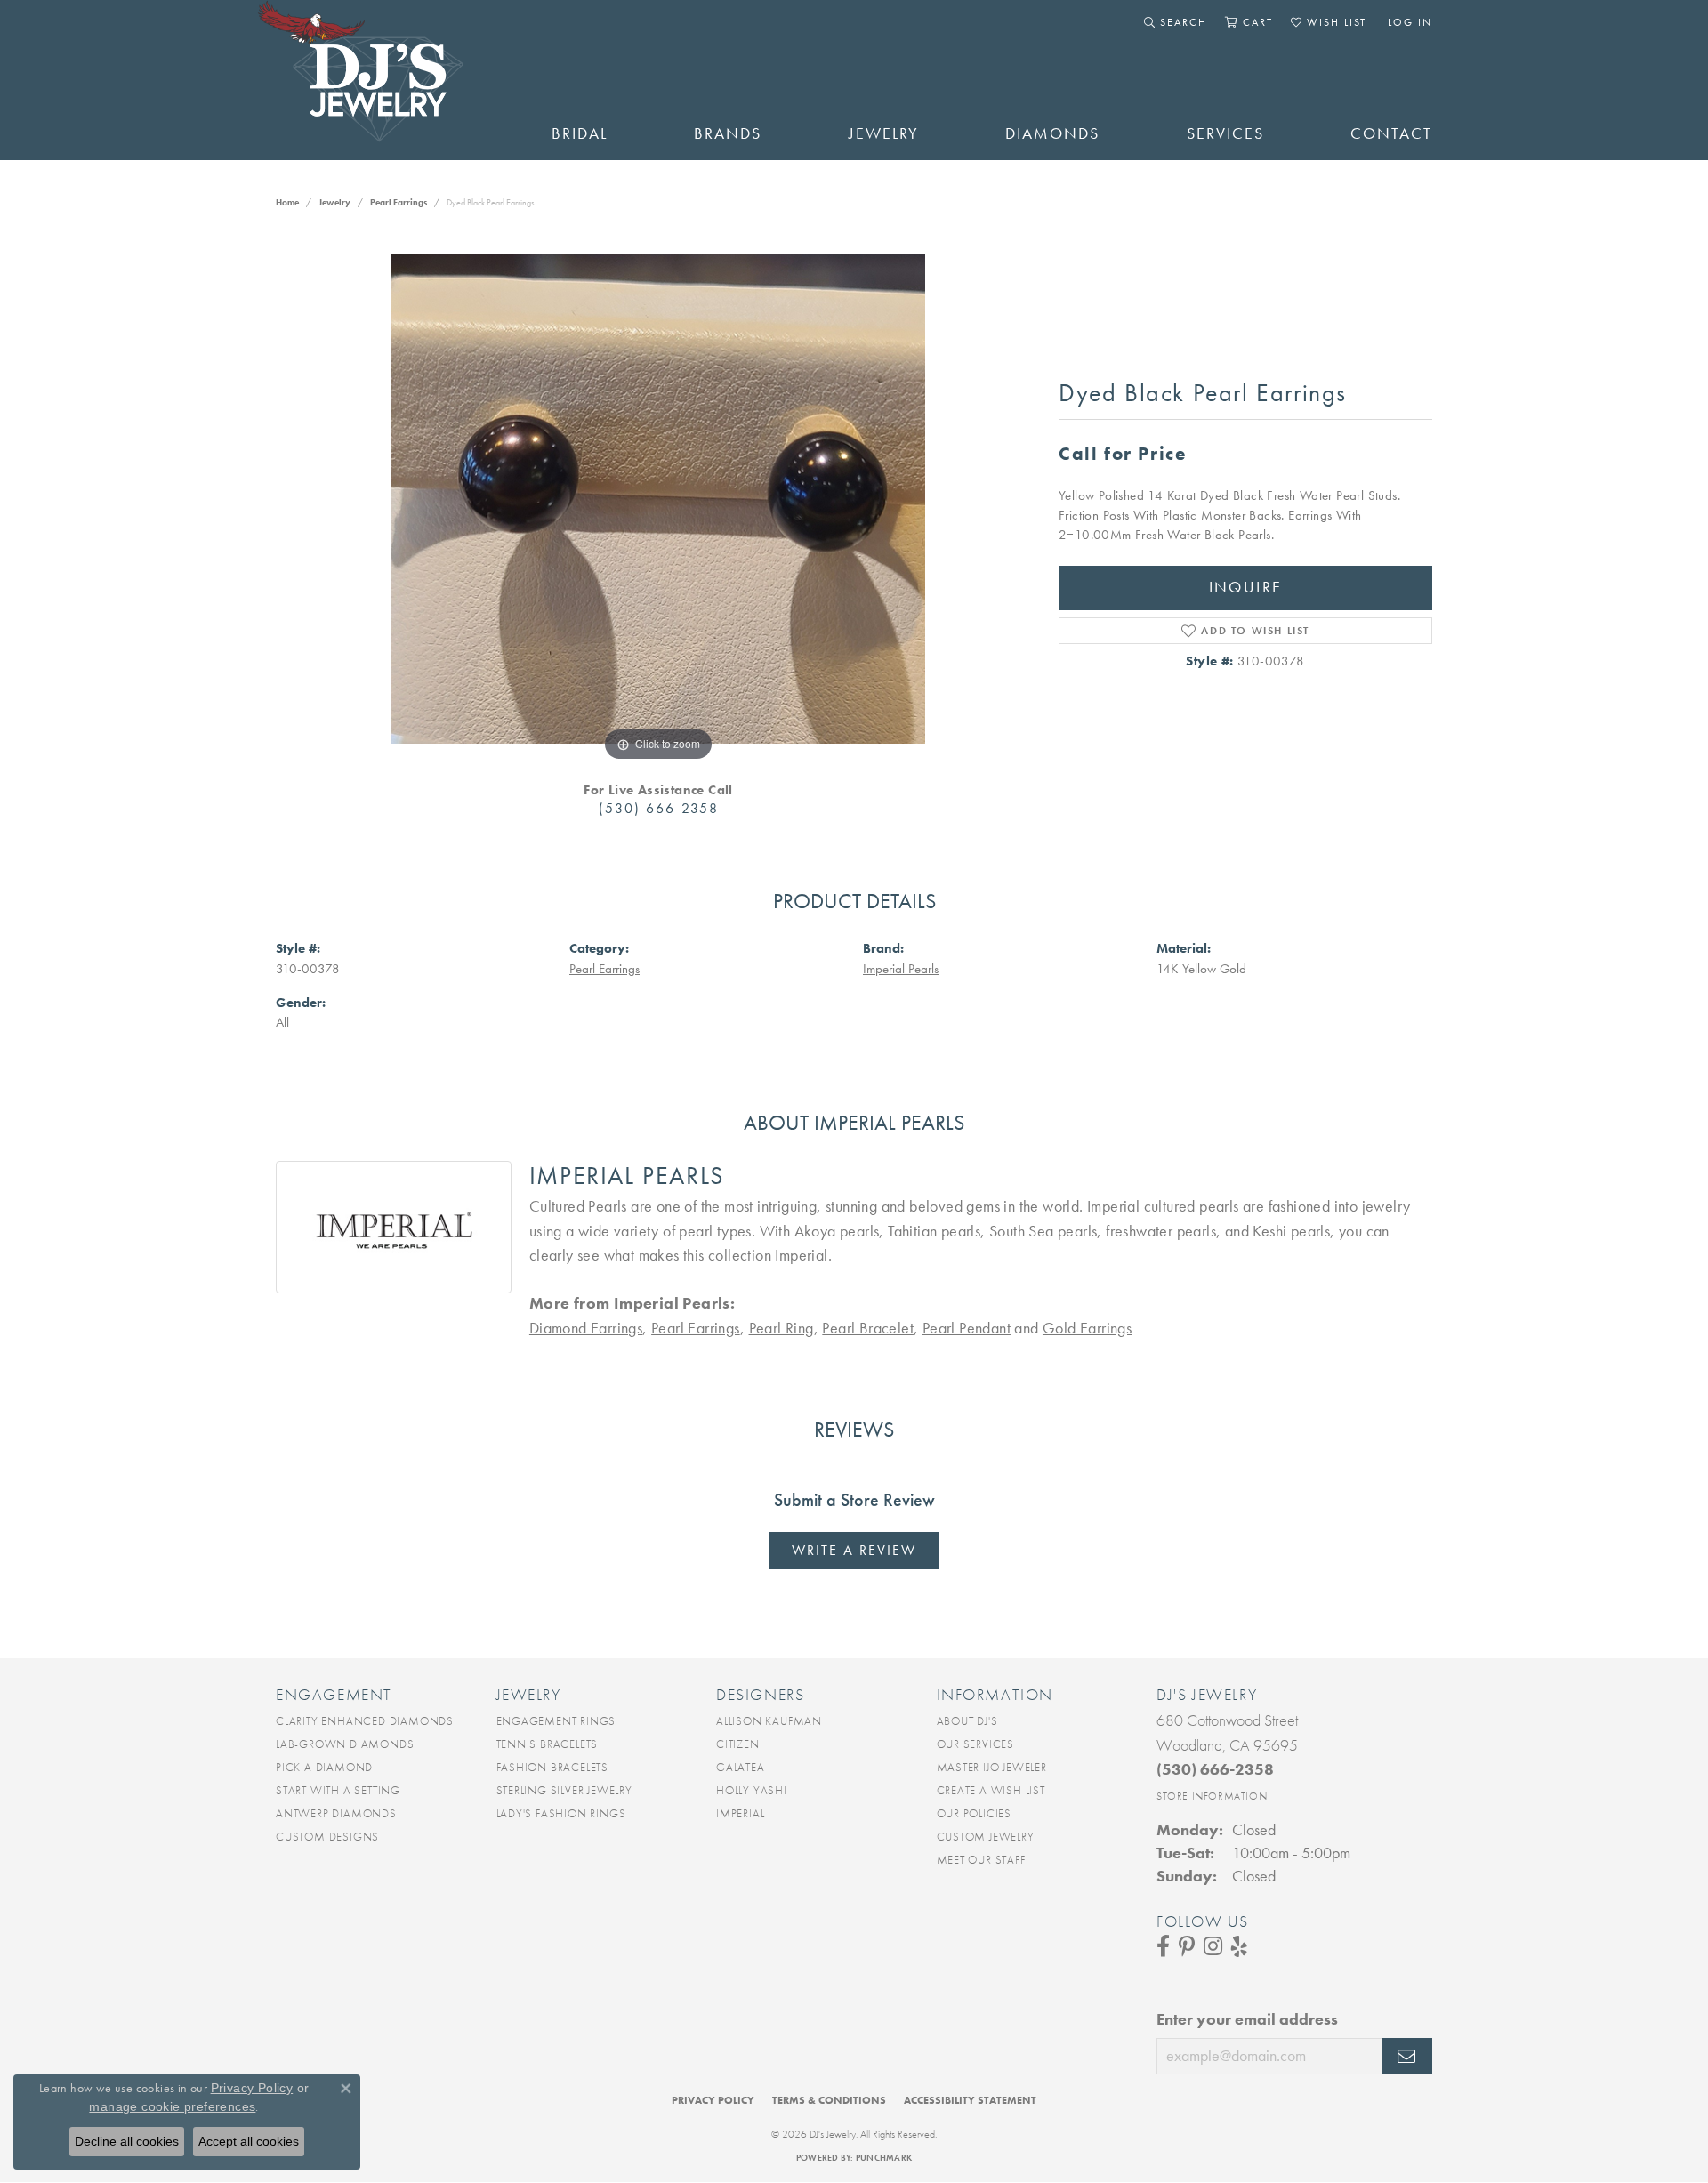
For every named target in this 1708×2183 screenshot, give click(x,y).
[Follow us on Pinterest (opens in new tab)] (1187, 1946)
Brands (728, 133)
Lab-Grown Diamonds (345, 1744)
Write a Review (854, 1550)
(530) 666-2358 (659, 808)
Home (287, 202)
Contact (1391, 133)
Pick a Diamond (324, 1767)
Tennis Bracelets (548, 1744)
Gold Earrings (1087, 1328)
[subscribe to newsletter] (1407, 2057)
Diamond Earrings (586, 1328)
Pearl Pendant (967, 1328)
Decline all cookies (127, 2141)
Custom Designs (327, 1837)
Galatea (741, 1767)
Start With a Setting (338, 1790)
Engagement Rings (556, 1721)
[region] (658, 499)
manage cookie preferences (172, 2106)
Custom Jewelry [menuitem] (986, 1837)
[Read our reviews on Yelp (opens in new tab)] (1239, 1946)
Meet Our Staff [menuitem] (981, 1860)
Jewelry (884, 133)
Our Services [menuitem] (976, 1744)
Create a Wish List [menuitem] (991, 1790)
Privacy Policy (713, 2100)
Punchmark (884, 2158)
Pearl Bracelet (868, 1328)
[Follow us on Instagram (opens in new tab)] (1213, 1946)
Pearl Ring (781, 1328)
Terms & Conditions (829, 2100)
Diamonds (1052, 133)
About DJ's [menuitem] (967, 1721)
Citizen (738, 1744)
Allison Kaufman (769, 1721)
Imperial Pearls (901, 969)
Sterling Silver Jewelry (564, 1790)
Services (1225, 133)
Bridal (580, 133)
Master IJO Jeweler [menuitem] (992, 1767)
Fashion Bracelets (553, 1767)
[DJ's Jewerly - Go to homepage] (387, 80)
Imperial (740, 1813)
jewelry (334, 202)
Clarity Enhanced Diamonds (365, 1721)
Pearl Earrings (399, 202)
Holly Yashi (752, 1790)
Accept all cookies (249, 2141)
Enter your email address (1247, 2019)
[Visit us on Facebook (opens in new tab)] (1163, 1946)
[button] (1176, 22)
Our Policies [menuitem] (975, 1813)
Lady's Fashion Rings (561, 1813)
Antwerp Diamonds (336, 1813)
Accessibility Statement (970, 2100)
